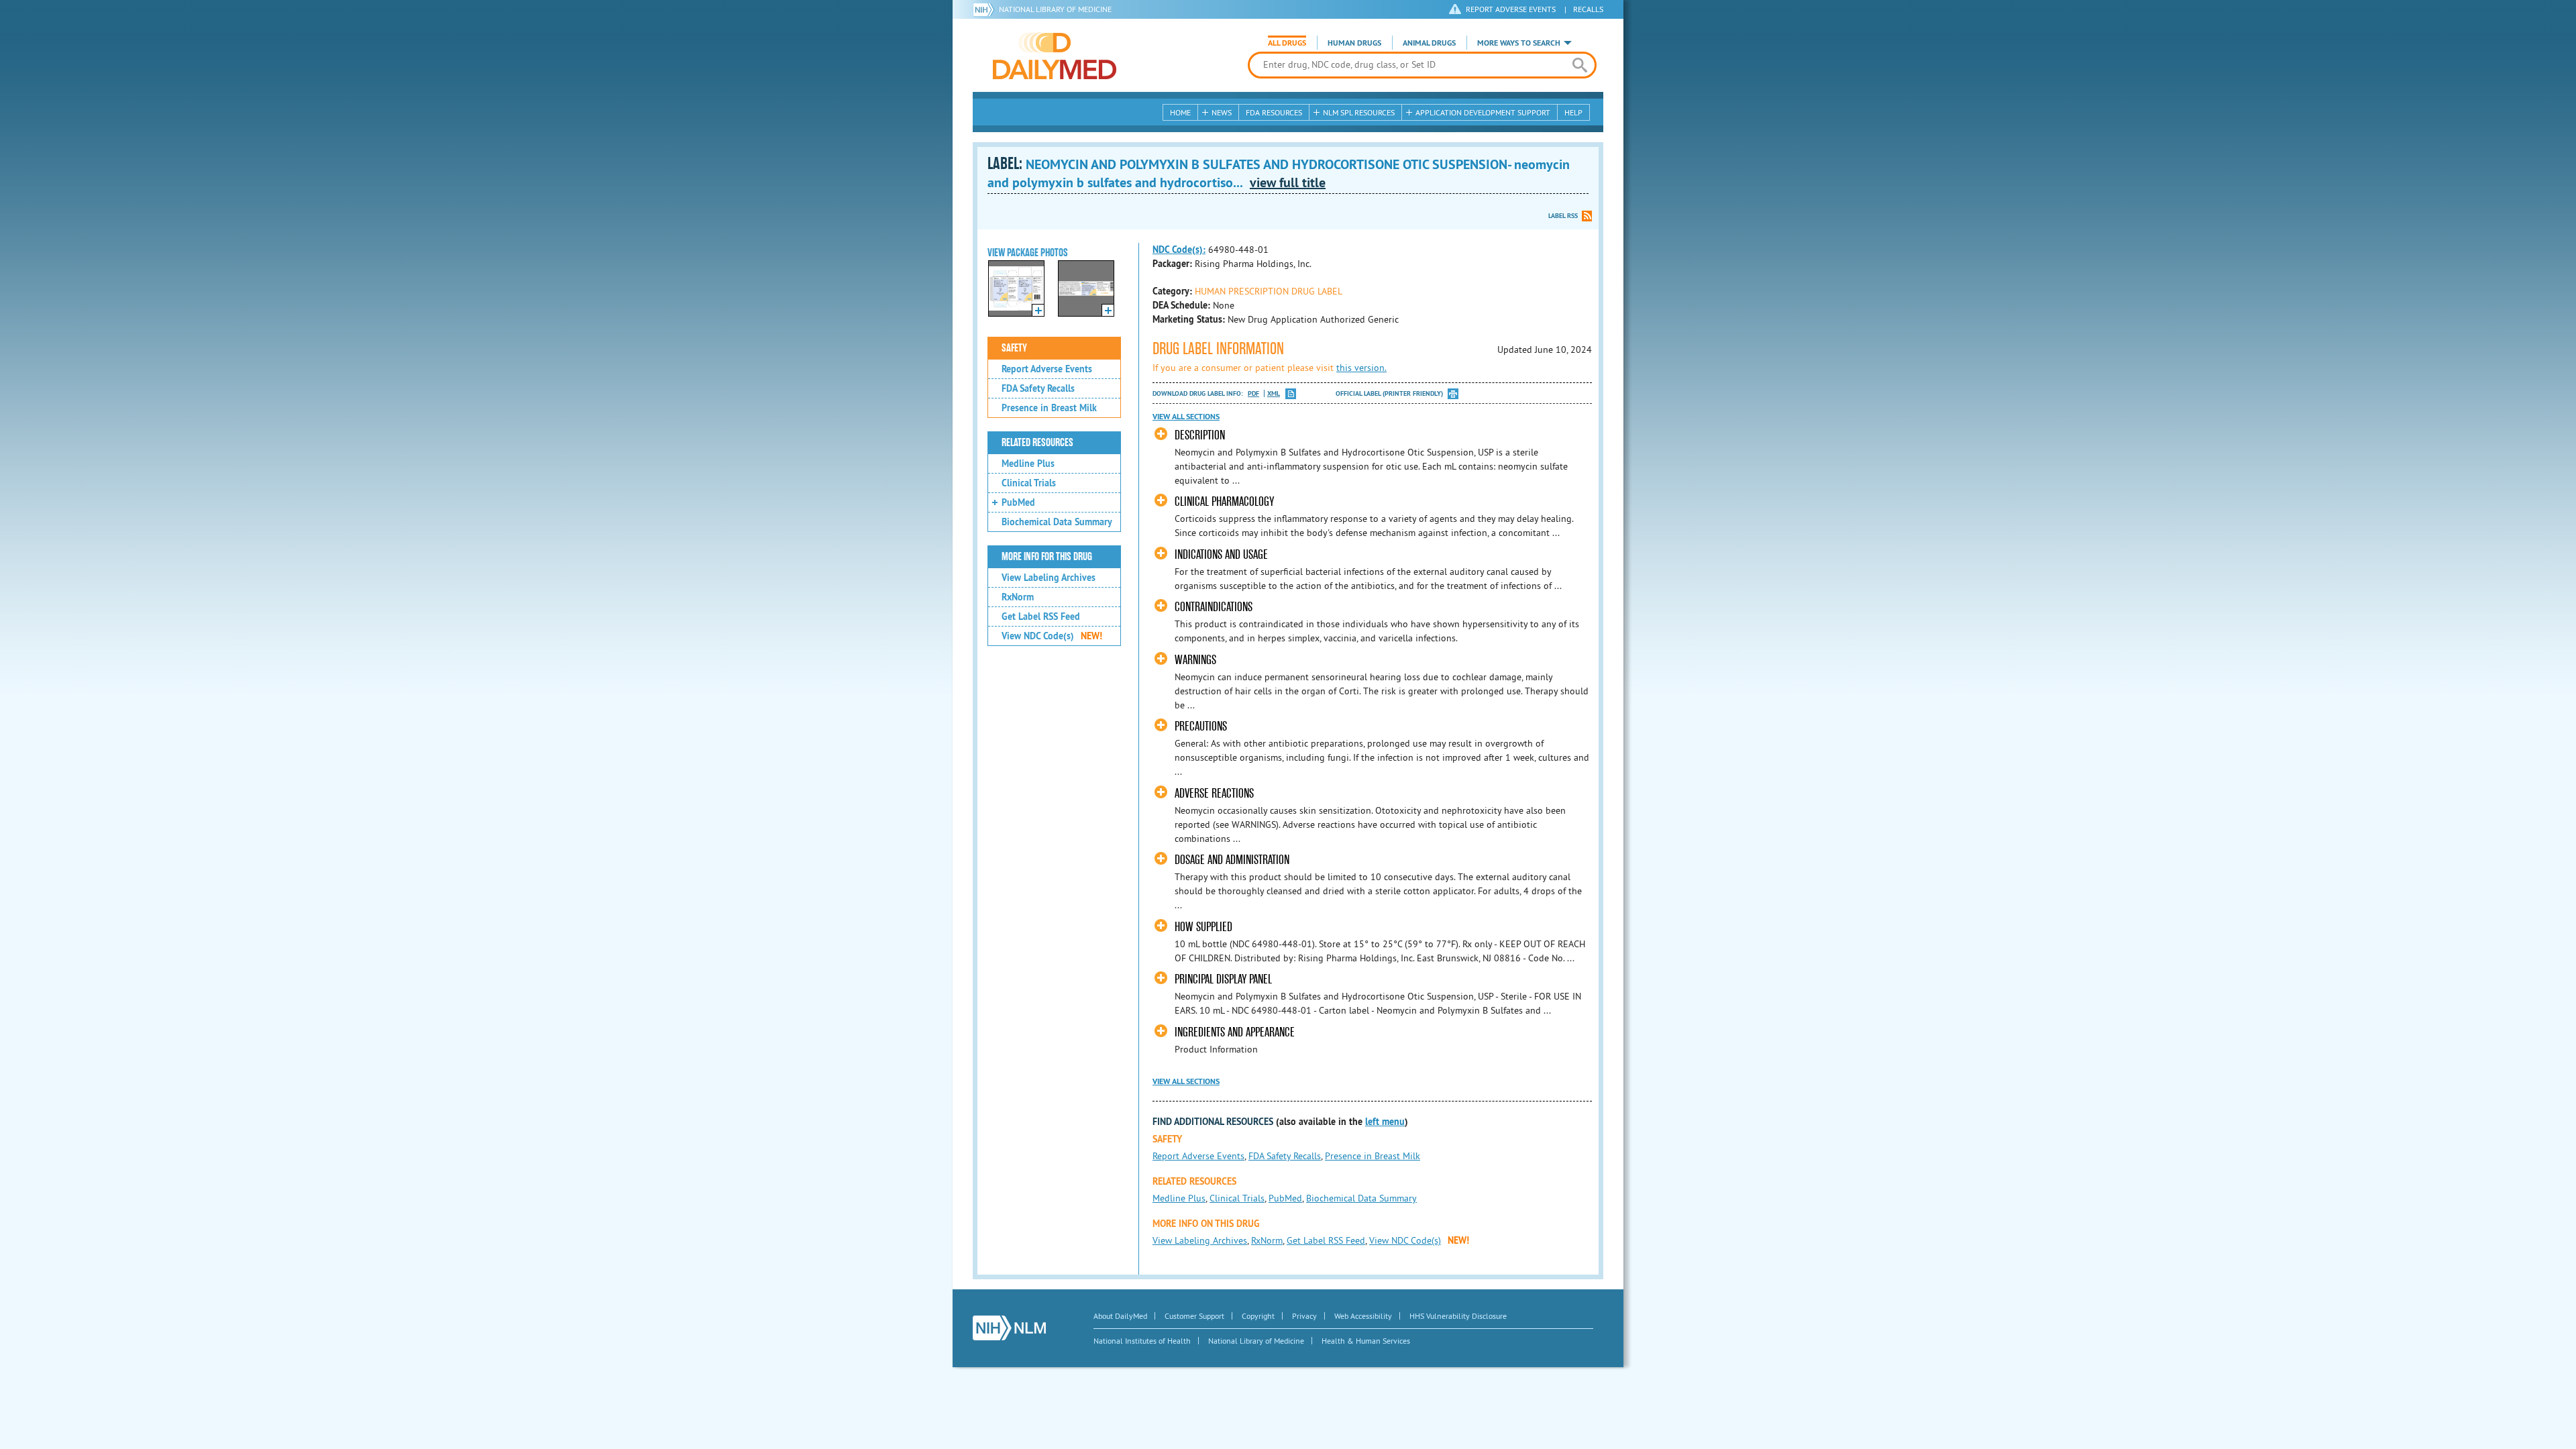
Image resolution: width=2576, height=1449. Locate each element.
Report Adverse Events (1047, 369)
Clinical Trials (1029, 483)
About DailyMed (1120, 1316)
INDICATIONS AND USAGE (1221, 554)
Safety (1014, 348)
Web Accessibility (1363, 1316)
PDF (1253, 393)
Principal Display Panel (1223, 979)
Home (1180, 112)
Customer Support (1194, 1316)
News (1222, 112)
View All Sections (1186, 417)
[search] (1579, 65)
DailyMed (1055, 56)
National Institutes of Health (1142, 1341)
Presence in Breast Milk (1049, 408)
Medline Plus (1028, 464)
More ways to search (1519, 43)
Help (1573, 112)
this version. (1361, 368)
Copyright (1258, 1316)
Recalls (1588, 9)
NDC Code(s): (1179, 250)
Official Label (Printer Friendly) (1389, 393)
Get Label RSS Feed (1041, 616)
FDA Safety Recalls (1038, 388)
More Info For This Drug (1047, 557)
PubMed (1018, 502)
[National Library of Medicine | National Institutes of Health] (1009, 1328)
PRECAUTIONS (1201, 726)
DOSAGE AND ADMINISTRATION (1232, 860)
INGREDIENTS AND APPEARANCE (1235, 1032)
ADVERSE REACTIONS (1214, 793)
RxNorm (1018, 597)
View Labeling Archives (1049, 578)
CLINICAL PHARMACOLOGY (1224, 501)
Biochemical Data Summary (1057, 522)
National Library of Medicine (1055, 9)
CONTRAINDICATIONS (1214, 607)
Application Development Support (1483, 112)
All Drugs (1287, 43)
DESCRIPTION (1200, 435)
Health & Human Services (1366, 1341)
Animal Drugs (1429, 43)
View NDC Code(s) (1052, 636)
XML (1274, 393)
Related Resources (1037, 443)
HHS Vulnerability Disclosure (1458, 1316)
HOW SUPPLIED (1203, 927)
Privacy (1304, 1316)
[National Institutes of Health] (986, 9)
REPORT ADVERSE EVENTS (1511, 9)
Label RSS (1563, 216)
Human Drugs (1354, 43)
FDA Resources (1274, 112)
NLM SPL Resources (1359, 112)
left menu (1385, 1122)
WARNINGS (1195, 660)
